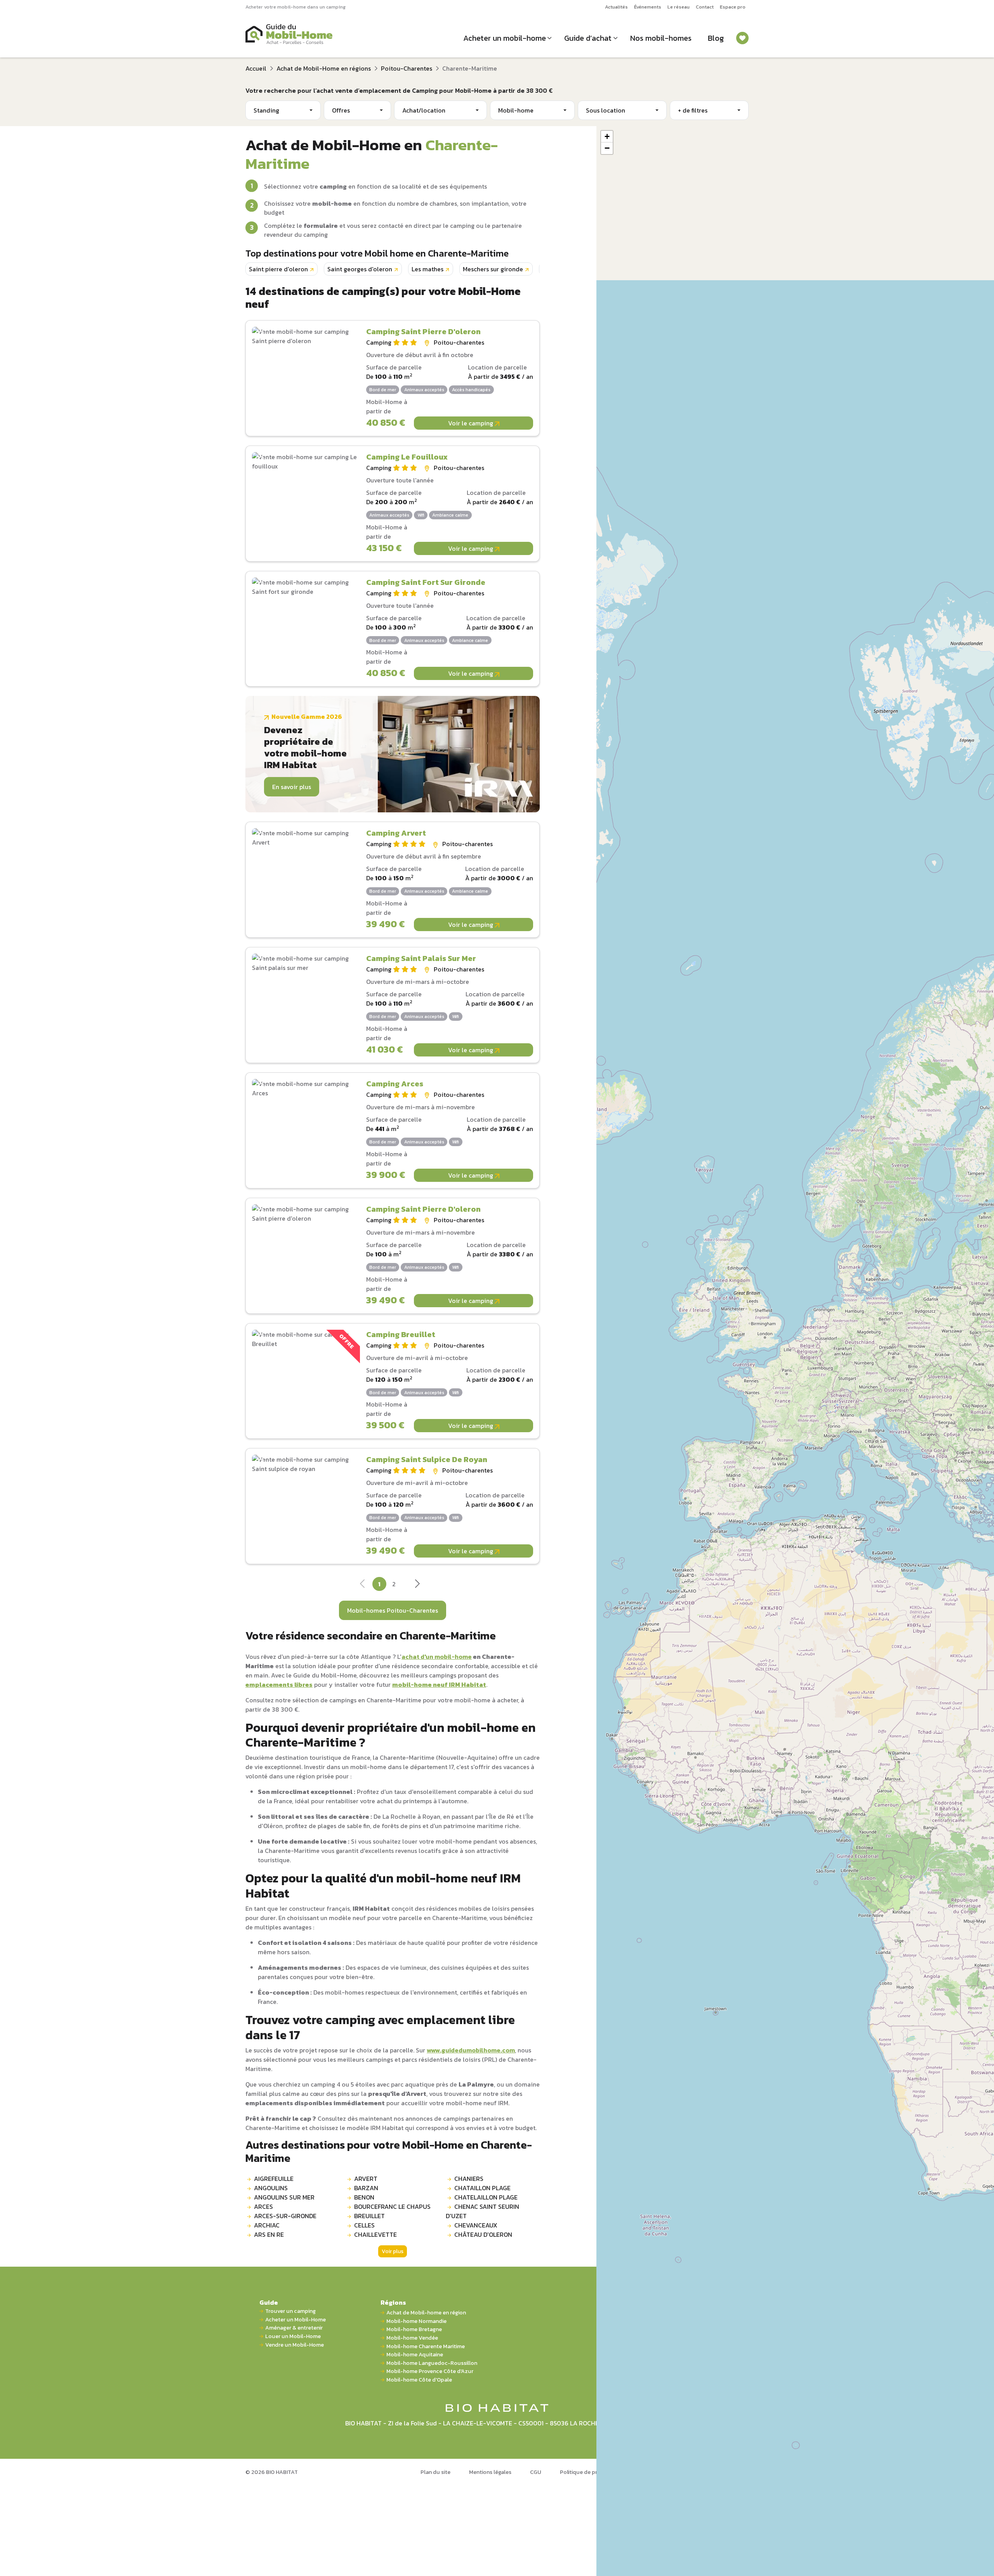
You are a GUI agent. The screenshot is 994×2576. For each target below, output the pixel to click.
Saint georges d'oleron (360, 269)
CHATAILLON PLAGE (482, 2188)
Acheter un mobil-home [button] (505, 38)
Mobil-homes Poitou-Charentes (393, 1610)
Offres (341, 110)
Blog (716, 38)
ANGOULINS (271, 2188)
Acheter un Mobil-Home (295, 2320)
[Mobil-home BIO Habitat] (497, 2408)
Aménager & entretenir (294, 2328)
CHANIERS (469, 2179)
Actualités (616, 7)
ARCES (263, 2207)
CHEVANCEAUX (476, 2225)
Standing (266, 110)
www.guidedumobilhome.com (471, 2050)
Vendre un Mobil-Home (295, 2345)
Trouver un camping (290, 2311)
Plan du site (435, 2472)
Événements (648, 7)
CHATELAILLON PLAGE (486, 2197)
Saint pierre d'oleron (278, 269)
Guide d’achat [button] (588, 38)
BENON (364, 2197)
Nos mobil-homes (661, 38)
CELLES (364, 2225)
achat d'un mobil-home (437, 1657)
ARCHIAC (267, 2225)
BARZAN (366, 2188)
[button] (607, 137)
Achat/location (424, 110)
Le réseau (679, 7)
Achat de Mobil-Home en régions (324, 68)
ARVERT (366, 2179)
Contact (705, 7)
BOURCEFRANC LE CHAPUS (392, 2207)
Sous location (606, 110)
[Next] (417, 1586)
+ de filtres (693, 110)
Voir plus (393, 2251)
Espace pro (733, 7)
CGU (536, 2472)
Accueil (256, 68)
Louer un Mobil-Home (293, 2336)
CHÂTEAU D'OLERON (483, 2234)
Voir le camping (471, 423)
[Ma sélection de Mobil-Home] (742, 38)
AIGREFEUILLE (274, 2179)
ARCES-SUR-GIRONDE (285, 2216)
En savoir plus (292, 787)
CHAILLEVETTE (375, 2234)
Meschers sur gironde (493, 269)
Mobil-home (516, 110)
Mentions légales (490, 2472)
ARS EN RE (269, 2234)
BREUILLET (369, 2216)
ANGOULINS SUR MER (284, 2197)
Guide (269, 2302)
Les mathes (427, 269)
